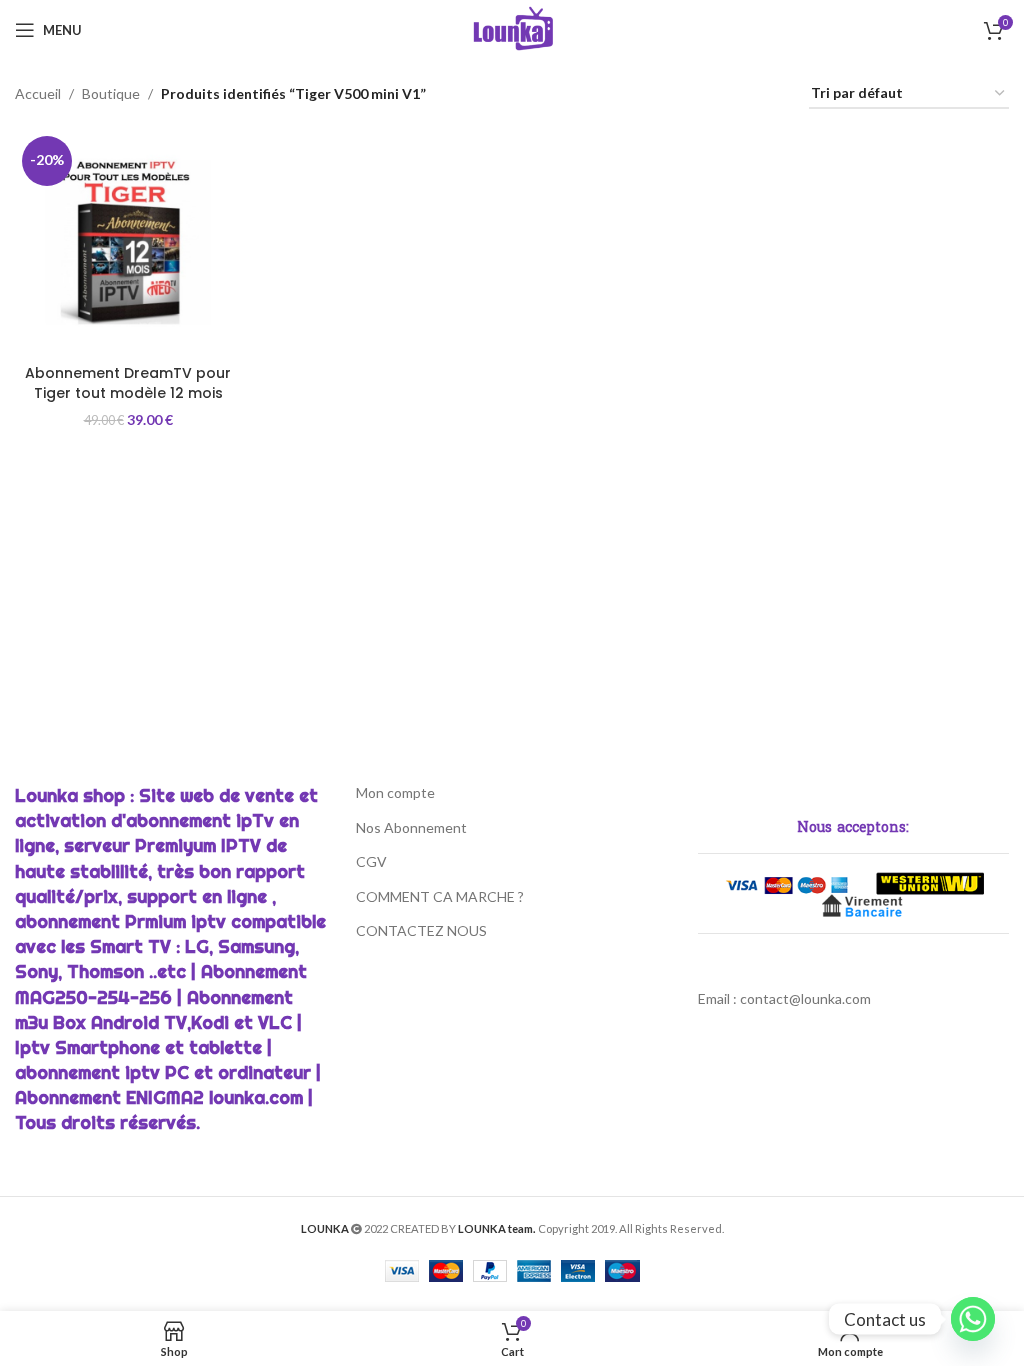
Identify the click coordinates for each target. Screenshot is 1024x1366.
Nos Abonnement (411, 827)
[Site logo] (512, 28)
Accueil (38, 93)
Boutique (111, 93)
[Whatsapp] (973, 1319)
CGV (371, 861)
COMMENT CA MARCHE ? (440, 896)
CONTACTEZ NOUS (421, 930)
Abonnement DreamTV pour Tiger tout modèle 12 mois (128, 383)
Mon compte (395, 792)
